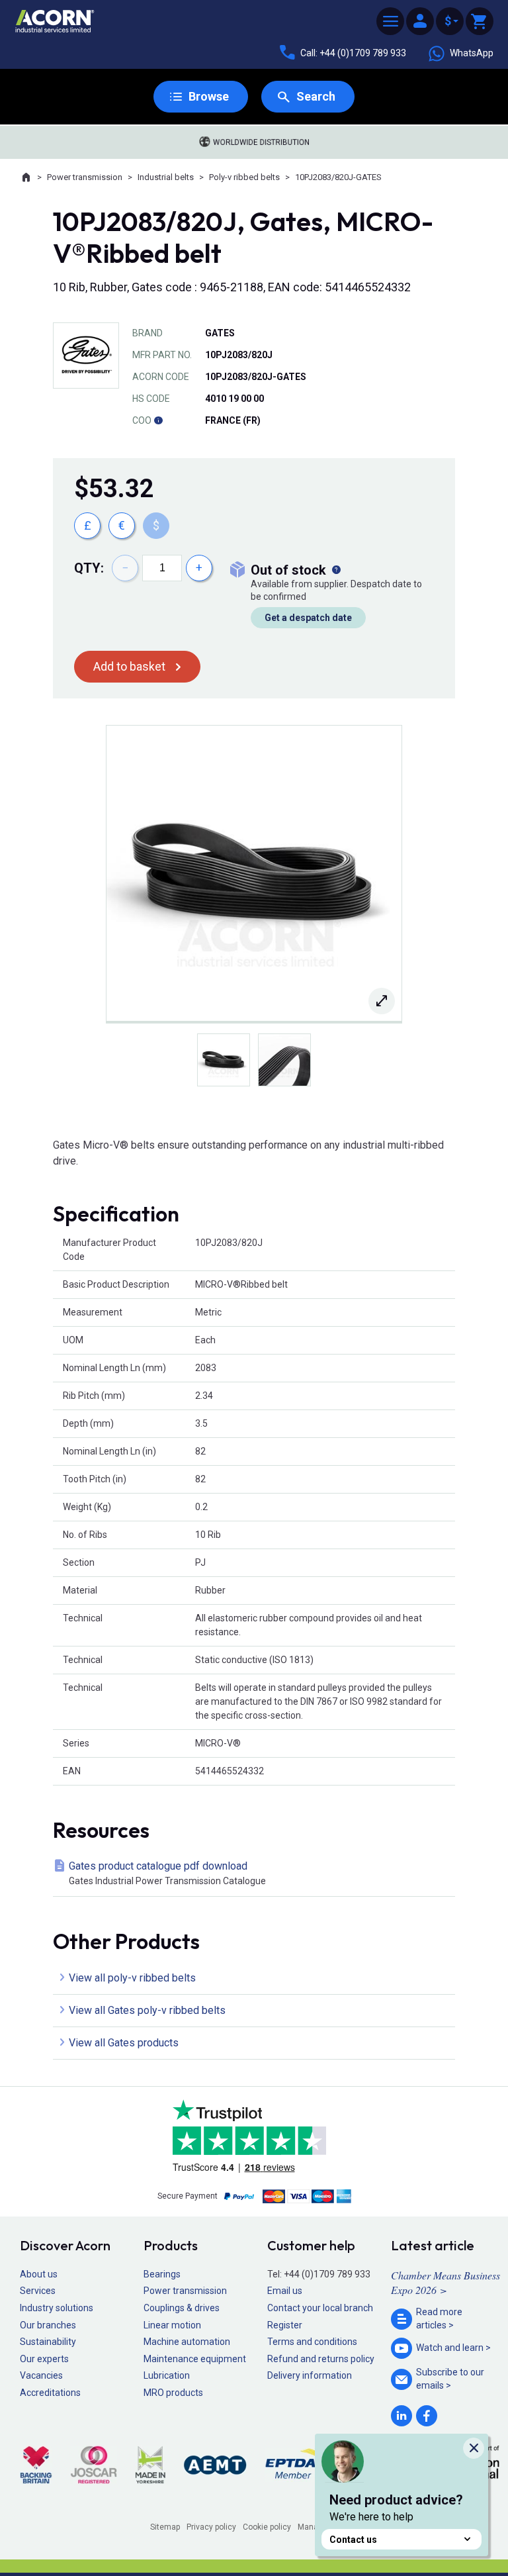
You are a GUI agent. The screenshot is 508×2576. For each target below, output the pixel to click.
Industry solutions (57, 2308)
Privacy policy (211, 2527)
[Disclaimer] (158, 420)
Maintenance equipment (195, 2359)
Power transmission (85, 177)
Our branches (48, 2325)
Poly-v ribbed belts (244, 177)
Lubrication (167, 2375)
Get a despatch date (308, 618)
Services (38, 2291)
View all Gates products (124, 2043)
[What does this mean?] (336, 570)
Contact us (353, 2540)
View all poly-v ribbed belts (132, 1978)
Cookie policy (267, 2527)
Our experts (44, 2359)
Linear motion (172, 2325)
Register (285, 2325)
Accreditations (50, 2393)
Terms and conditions (312, 2342)
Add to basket (129, 666)
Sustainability (48, 2342)
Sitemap (165, 2527)
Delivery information (310, 2375)
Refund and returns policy (321, 2359)
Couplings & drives (182, 2308)
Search (316, 96)
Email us (285, 2291)
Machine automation (187, 2342)
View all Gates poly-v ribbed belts (147, 2010)
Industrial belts (166, 177)
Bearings (162, 2274)
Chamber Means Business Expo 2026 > (445, 2282)
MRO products (173, 2393)
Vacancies (41, 2375)
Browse (209, 96)
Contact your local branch (320, 2308)
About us (39, 2274)
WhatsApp (472, 53)
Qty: (89, 568)
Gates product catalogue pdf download (167, 1873)
